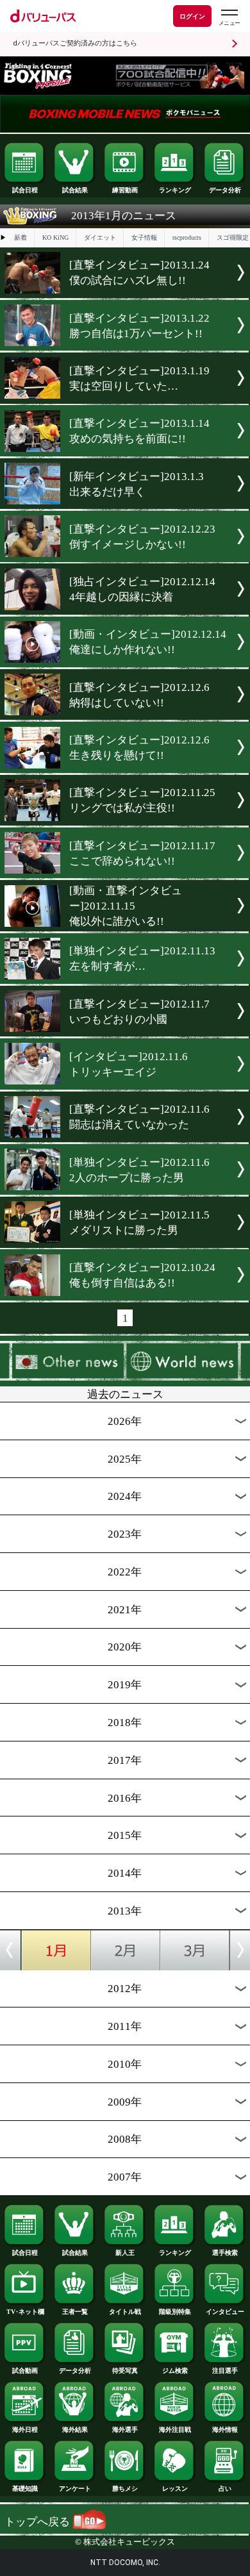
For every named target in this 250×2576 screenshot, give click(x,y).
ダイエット (100, 237)
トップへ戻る (38, 2522)
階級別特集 (175, 2312)
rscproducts (187, 237)
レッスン (175, 2489)
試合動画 (25, 2371)
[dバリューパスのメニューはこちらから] (229, 18)
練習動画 (125, 190)
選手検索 (225, 2253)
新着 (21, 237)
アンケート (75, 2489)
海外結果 (75, 2430)
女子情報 (144, 237)
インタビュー (225, 2312)
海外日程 (25, 2430)
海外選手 (125, 2430)
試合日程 (25, 190)
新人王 (125, 2253)
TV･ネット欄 (25, 2312)
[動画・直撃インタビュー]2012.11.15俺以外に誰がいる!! (126, 906)
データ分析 (225, 190)
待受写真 (125, 2371)
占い (225, 2489)
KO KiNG (55, 237)
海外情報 (225, 2430)
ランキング (175, 190)
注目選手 (225, 2371)
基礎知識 (25, 2489)
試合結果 (75, 190)
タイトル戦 (125, 2312)
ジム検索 (175, 2371)
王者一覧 (75, 2312)
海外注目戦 (175, 2430)
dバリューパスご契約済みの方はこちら (75, 43)
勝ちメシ (125, 2489)
